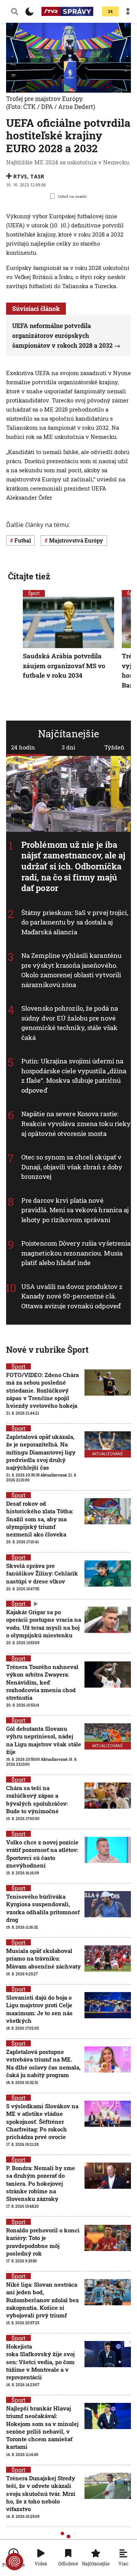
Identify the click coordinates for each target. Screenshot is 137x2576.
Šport (34, 593)
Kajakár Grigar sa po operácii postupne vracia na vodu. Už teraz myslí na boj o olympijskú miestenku (44, 1624)
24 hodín (23, 747)
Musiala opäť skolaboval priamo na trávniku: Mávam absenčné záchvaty (43, 1958)
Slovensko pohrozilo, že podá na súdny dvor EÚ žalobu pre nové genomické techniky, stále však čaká (70, 1023)
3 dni (68, 747)
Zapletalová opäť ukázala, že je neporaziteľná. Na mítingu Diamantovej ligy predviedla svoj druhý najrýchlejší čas (41, 1452)
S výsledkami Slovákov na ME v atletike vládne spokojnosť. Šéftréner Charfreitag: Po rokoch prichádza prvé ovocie (42, 2121)
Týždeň (114, 747)
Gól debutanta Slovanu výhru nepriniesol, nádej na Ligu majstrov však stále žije (44, 1740)
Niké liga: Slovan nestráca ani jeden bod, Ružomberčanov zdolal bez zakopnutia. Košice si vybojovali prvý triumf (42, 2300)
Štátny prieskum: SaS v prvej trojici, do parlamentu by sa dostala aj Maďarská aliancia (75, 922)
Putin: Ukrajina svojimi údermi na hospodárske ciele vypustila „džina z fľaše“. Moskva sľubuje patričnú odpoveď (74, 1076)
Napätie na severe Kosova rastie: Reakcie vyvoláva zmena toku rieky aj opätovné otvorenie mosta (76, 1124)
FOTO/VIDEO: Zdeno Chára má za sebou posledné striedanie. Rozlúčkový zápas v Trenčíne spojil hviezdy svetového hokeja (42, 1390)
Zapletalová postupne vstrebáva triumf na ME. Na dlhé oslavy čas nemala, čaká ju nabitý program (43, 2063)
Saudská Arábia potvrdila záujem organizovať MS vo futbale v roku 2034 (64, 666)
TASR (37, 176)
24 (110, 12)
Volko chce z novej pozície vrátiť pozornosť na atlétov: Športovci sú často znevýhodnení (42, 1854)
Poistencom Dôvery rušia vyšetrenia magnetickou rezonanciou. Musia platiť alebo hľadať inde (76, 1253)
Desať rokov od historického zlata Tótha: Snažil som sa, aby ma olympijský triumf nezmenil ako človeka (40, 1519)
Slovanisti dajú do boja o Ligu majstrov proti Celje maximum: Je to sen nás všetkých (39, 2009)
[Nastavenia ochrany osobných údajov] (14, 2562)
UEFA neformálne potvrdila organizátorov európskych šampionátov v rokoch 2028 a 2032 (62, 335)
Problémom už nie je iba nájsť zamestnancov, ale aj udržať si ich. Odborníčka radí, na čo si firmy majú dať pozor (73, 866)
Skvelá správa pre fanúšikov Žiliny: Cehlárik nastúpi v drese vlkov (42, 1574)
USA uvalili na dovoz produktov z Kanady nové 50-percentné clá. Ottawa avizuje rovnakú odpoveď (72, 1296)
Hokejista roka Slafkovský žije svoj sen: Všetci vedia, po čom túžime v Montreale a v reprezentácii (40, 2362)
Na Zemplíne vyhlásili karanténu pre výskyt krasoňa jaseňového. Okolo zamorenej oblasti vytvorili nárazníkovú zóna (71, 970)
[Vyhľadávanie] (15, 11)
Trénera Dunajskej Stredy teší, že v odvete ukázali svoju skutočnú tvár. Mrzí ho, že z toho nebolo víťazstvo (41, 2493)
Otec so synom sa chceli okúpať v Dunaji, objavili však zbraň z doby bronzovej (72, 1167)
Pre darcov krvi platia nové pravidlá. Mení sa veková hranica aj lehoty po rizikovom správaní (75, 1210)
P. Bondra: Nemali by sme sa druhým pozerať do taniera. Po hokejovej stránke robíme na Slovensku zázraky (41, 2183)
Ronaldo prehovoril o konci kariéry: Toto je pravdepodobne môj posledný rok (43, 2242)
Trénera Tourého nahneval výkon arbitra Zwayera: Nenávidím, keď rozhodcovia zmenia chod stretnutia (42, 1682)
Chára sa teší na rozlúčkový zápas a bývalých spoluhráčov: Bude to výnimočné (37, 1799)
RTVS (20, 176)
